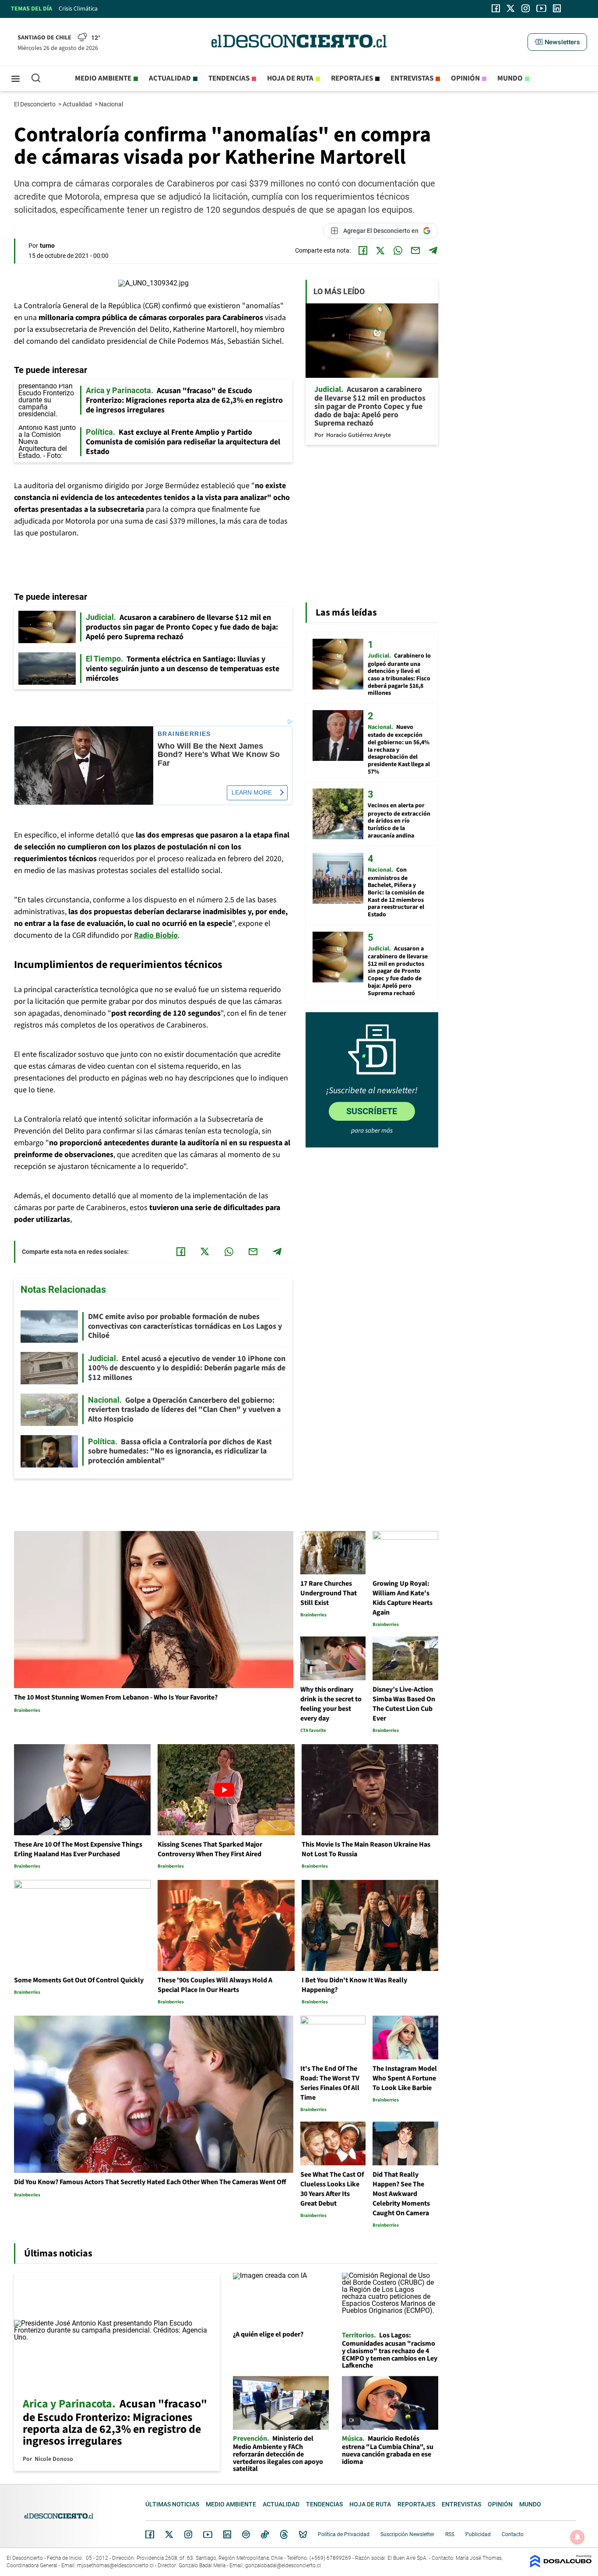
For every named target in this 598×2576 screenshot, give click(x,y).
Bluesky (303, 2534)
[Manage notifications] (577, 2537)
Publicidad (478, 2534)
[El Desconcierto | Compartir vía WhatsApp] (398, 250)
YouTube (208, 2535)
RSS (450, 2534)
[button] (557, 42)
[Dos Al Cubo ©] (561, 2565)
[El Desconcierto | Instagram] (525, 8)
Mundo (510, 78)
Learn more (252, 792)
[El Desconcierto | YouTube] (541, 8)
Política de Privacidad (344, 2534)
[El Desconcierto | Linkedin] (557, 8)
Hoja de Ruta (290, 78)
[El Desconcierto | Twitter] (511, 8)
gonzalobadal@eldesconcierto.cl (283, 2565)
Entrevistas (412, 78)
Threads (284, 2535)
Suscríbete (372, 1111)
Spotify (246, 2534)
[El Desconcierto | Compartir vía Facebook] (363, 250)
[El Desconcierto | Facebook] (496, 8)
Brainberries (184, 734)
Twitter (169, 2534)
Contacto (513, 2534)
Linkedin (227, 2534)
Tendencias (229, 78)
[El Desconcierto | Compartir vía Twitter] (380, 250)
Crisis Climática (78, 9)
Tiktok (265, 2534)
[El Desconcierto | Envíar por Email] (415, 250)
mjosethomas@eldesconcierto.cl (115, 2565)
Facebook (150, 2534)
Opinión (465, 78)
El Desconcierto (35, 104)
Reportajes (352, 78)
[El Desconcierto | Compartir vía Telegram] (433, 250)
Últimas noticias (172, 2504)
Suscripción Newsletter (407, 2534)
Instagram (188, 2534)
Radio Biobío (156, 935)
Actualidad (170, 78)
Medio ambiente (103, 78)
